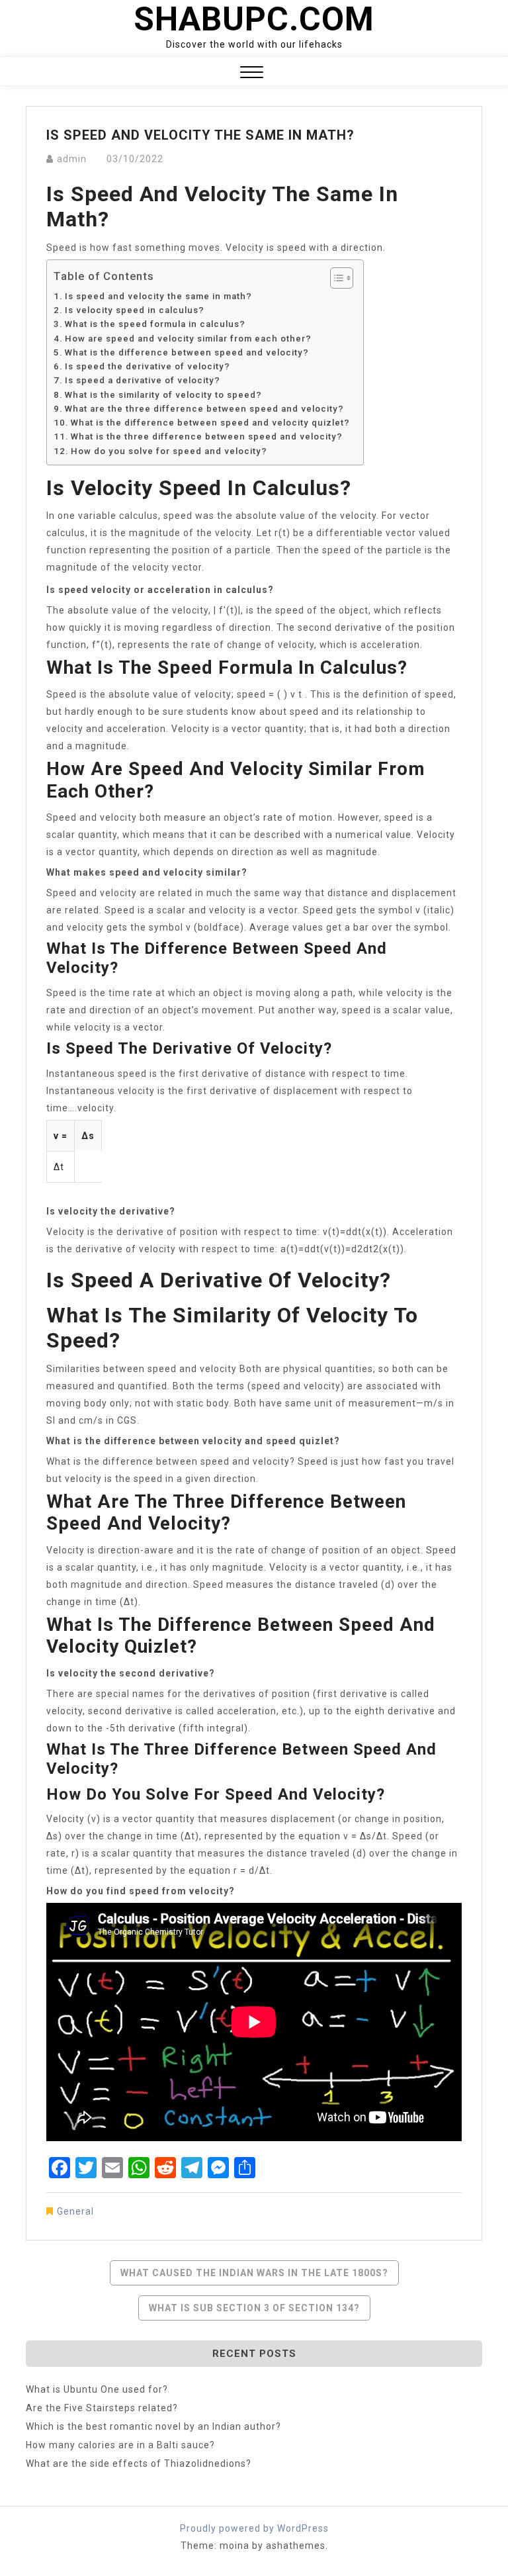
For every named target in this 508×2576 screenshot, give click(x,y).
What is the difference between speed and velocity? (187, 352)
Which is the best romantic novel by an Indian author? (153, 2426)
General (75, 2211)
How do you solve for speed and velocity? (169, 451)
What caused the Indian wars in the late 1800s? (254, 2273)
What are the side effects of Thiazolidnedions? (139, 2463)
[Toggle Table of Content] (335, 278)
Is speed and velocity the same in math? (158, 296)
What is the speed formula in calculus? (155, 324)
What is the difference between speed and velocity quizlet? (210, 423)
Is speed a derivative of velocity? (143, 380)
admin (72, 159)
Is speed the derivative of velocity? (148, 366)
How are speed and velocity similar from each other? (188, 339)
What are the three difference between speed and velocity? (204, 409)
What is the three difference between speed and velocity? (207, 437)
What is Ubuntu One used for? (97, 2389)
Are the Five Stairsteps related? (102, 2408)
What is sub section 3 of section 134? (254, 2308)
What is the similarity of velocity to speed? (163, 395)
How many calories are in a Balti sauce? (120, 2445)
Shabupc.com (254, 19)
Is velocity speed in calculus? (135, 310)
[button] (252, 74)
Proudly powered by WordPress (254, 2528)
